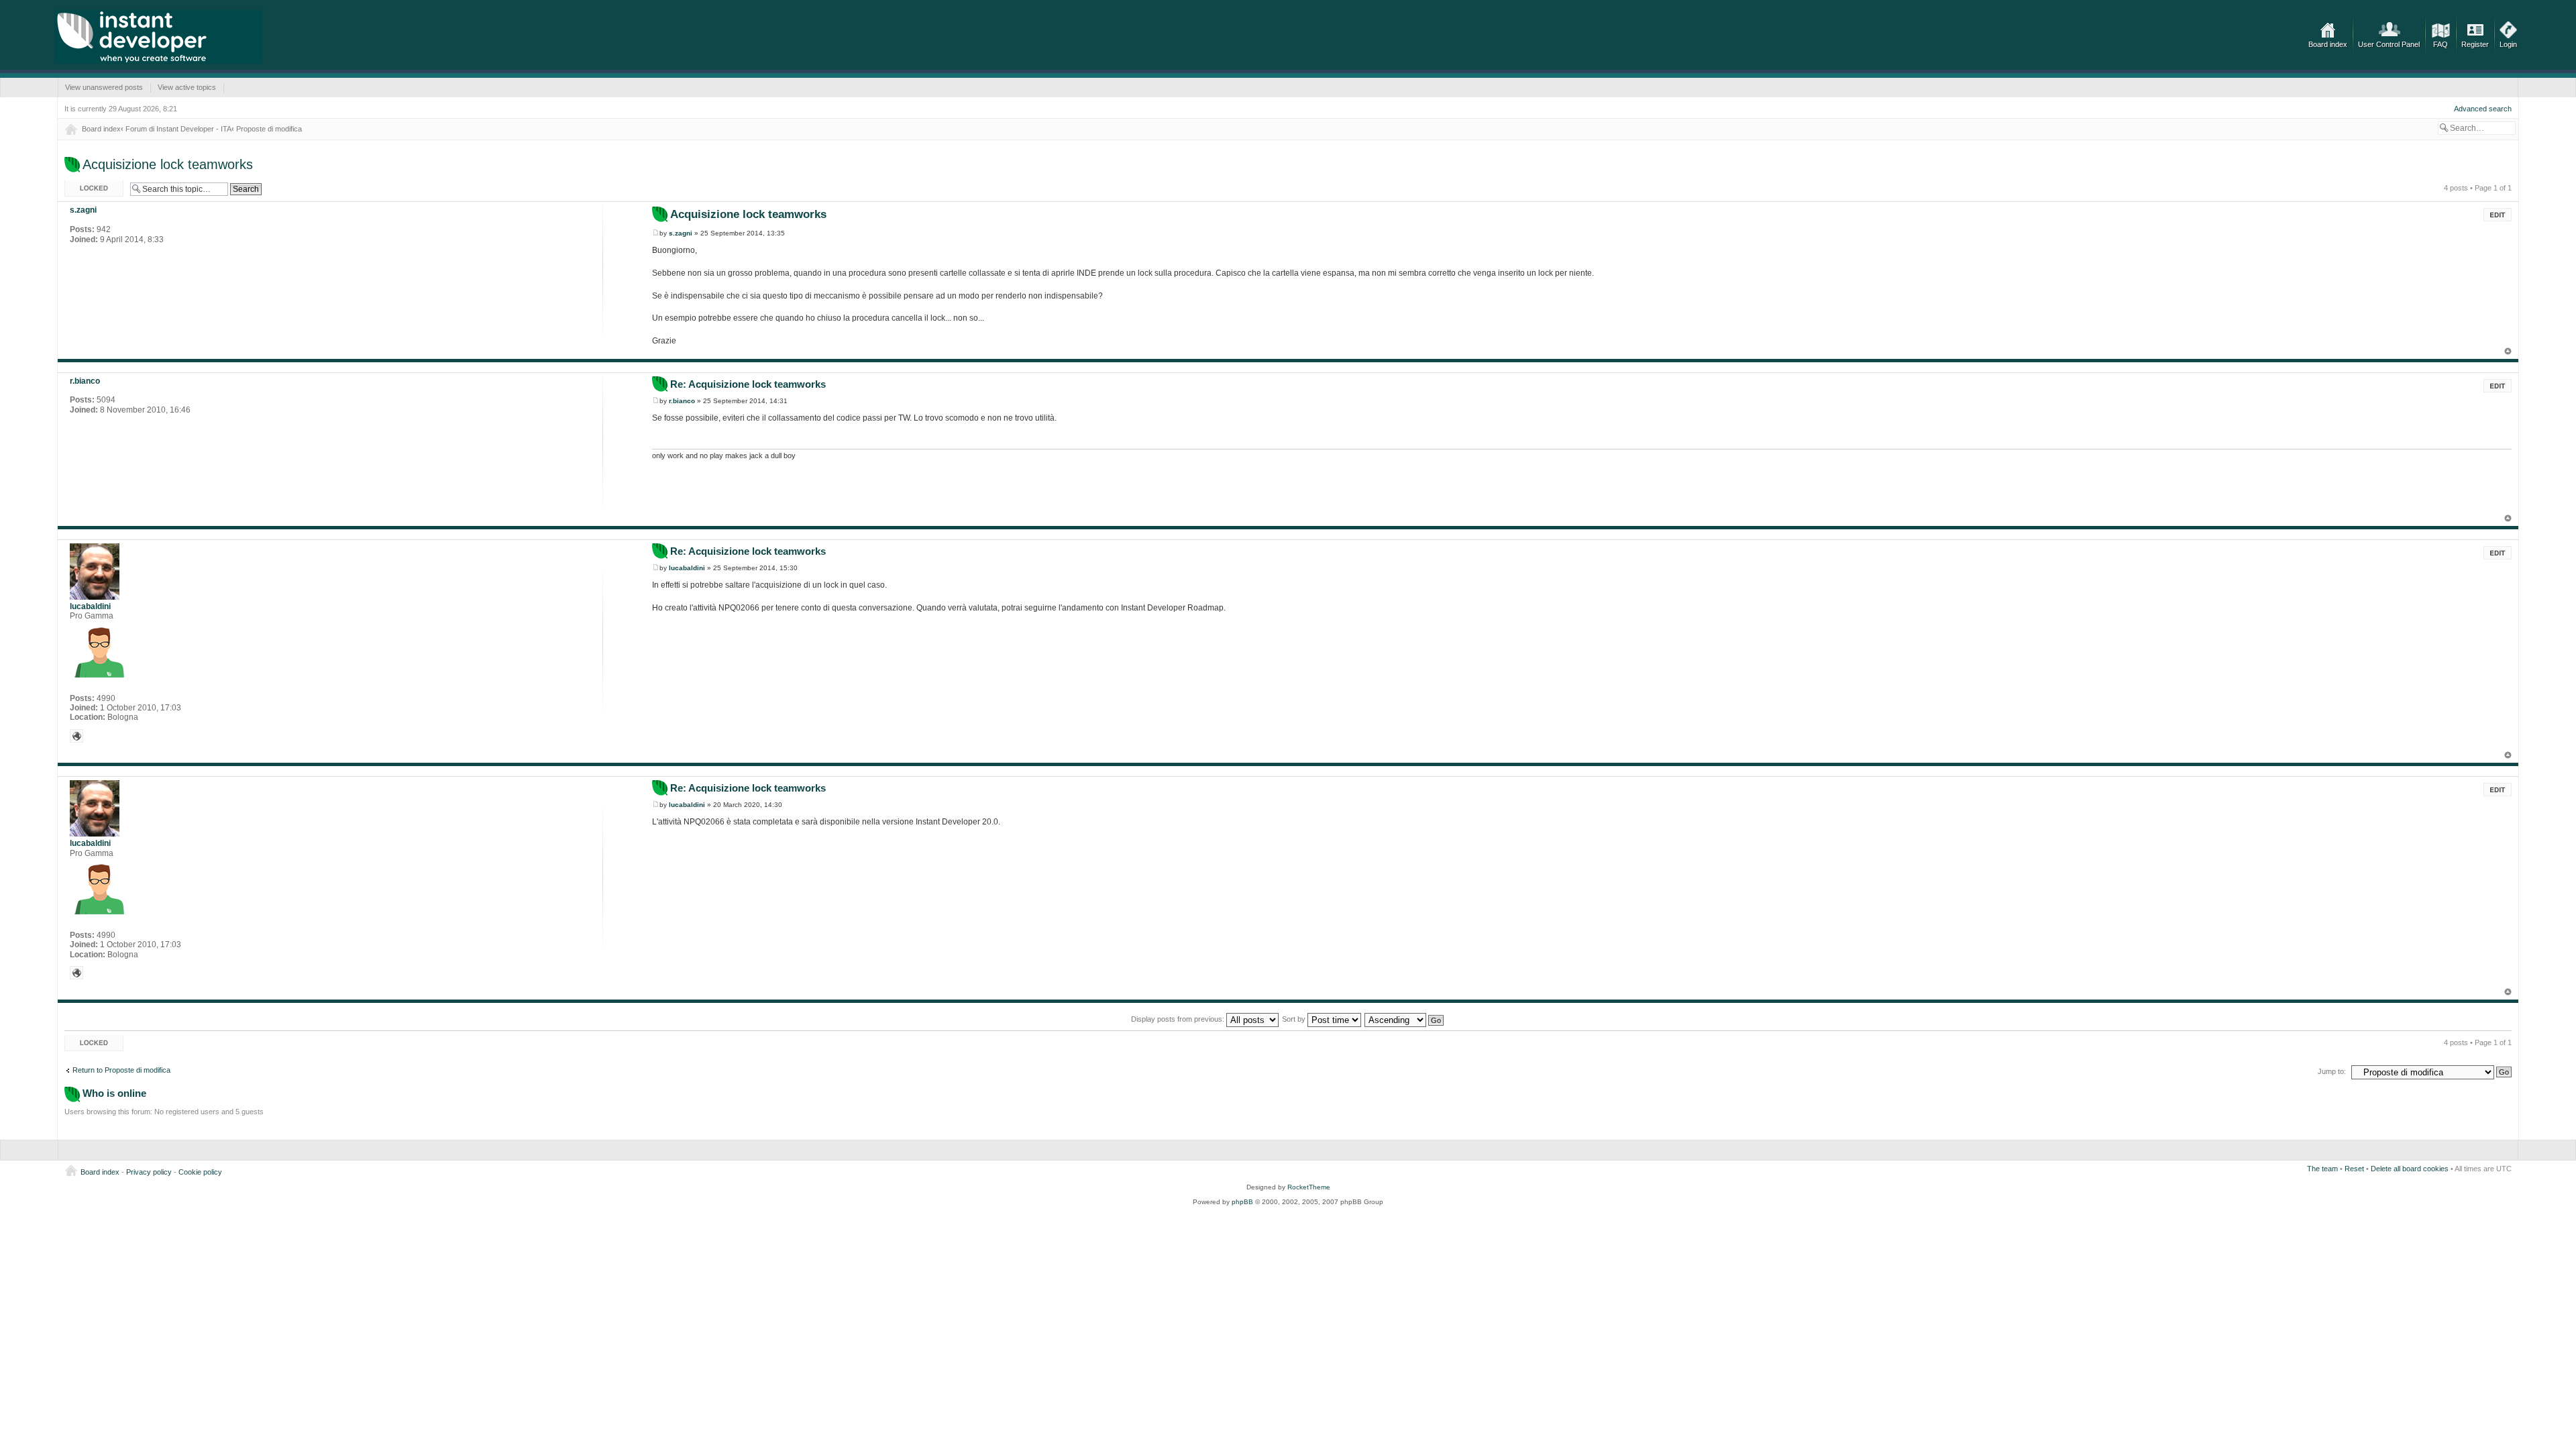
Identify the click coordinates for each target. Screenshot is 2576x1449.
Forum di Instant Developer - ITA (178, 129)
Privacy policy (149, 1172)
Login (2508, 44)
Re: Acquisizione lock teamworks (748, 384)
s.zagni (681, 233)
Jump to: (2332, 1071)
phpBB (1242, 1202)
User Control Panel (2389, 44)
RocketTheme (1309, 1187)
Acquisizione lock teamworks (168, 164)
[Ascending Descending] (1405, 1019)
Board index (2328, 44)
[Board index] (158, 37)
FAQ (2440, 44)
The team (2322, 1169)
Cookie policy (200, 1172)
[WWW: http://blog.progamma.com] (76, 736)
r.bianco (682, 401)
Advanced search (2483, 109)
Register (2475, 44)
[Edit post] (2498, 215)
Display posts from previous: (1179, 1019)
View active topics (187, 87)
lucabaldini (687, 568)
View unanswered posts (104, 87)
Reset (2354, 1169)
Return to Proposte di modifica (121, 1070)
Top (2508, 351)
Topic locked (85, 184)
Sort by (1295, 1019)
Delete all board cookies (2410, 1169)
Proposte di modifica (269, 129)
